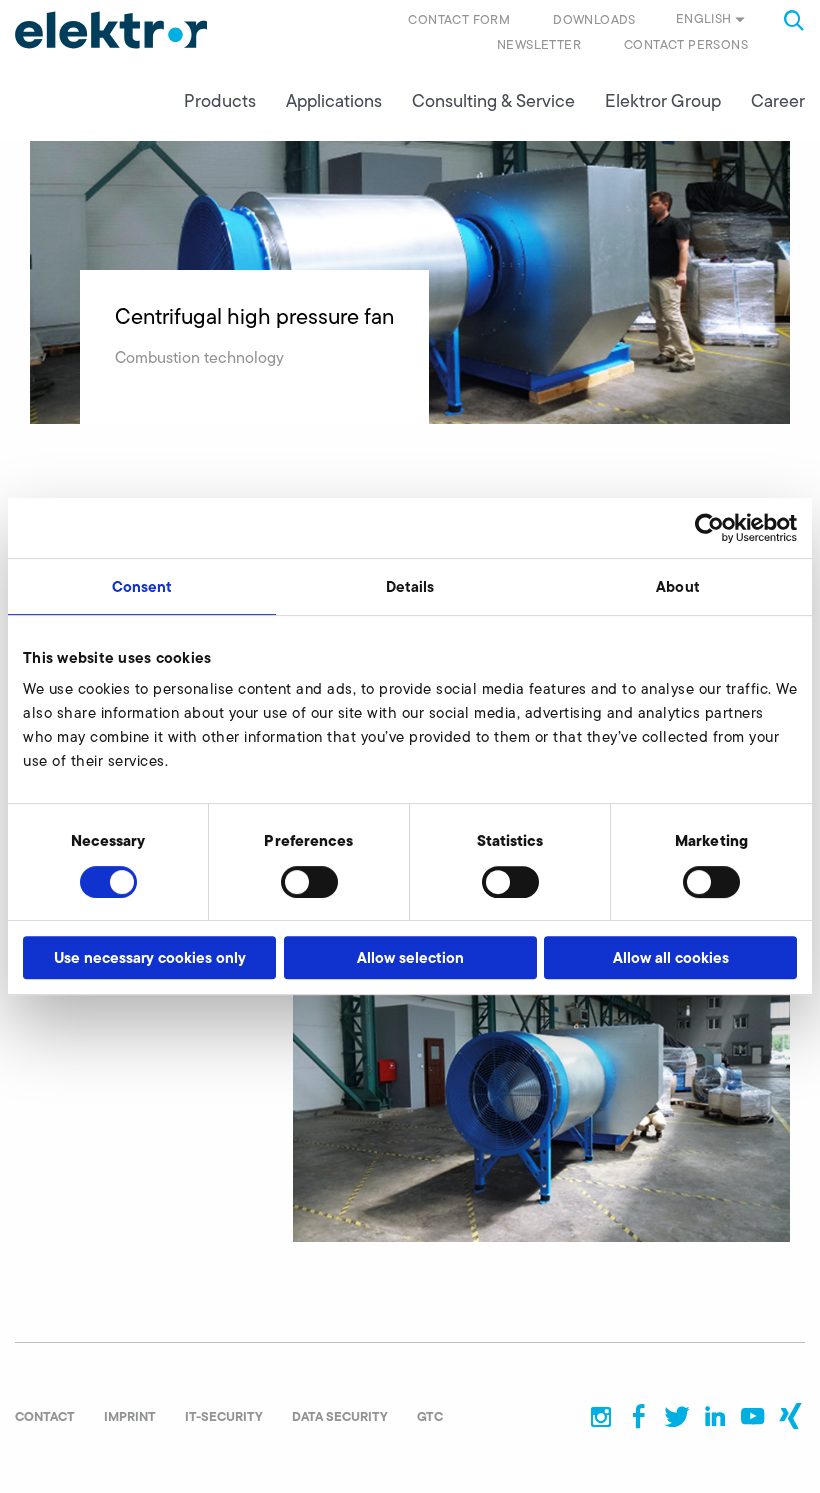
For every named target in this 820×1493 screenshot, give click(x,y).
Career (778, 101)
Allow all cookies (671, 957)
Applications (334, 101)
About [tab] (678, 586)
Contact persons (686, 44)
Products (220, 101)
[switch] (309, 882)
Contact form (459, 19)
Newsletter (539, 44)
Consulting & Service (493, 101)
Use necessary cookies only (150, 957)
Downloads (594, 19)
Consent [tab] (142, 586)
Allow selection (410, 957)
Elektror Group (663, 101)
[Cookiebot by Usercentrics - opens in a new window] (709, 528)
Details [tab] (410, 586)
